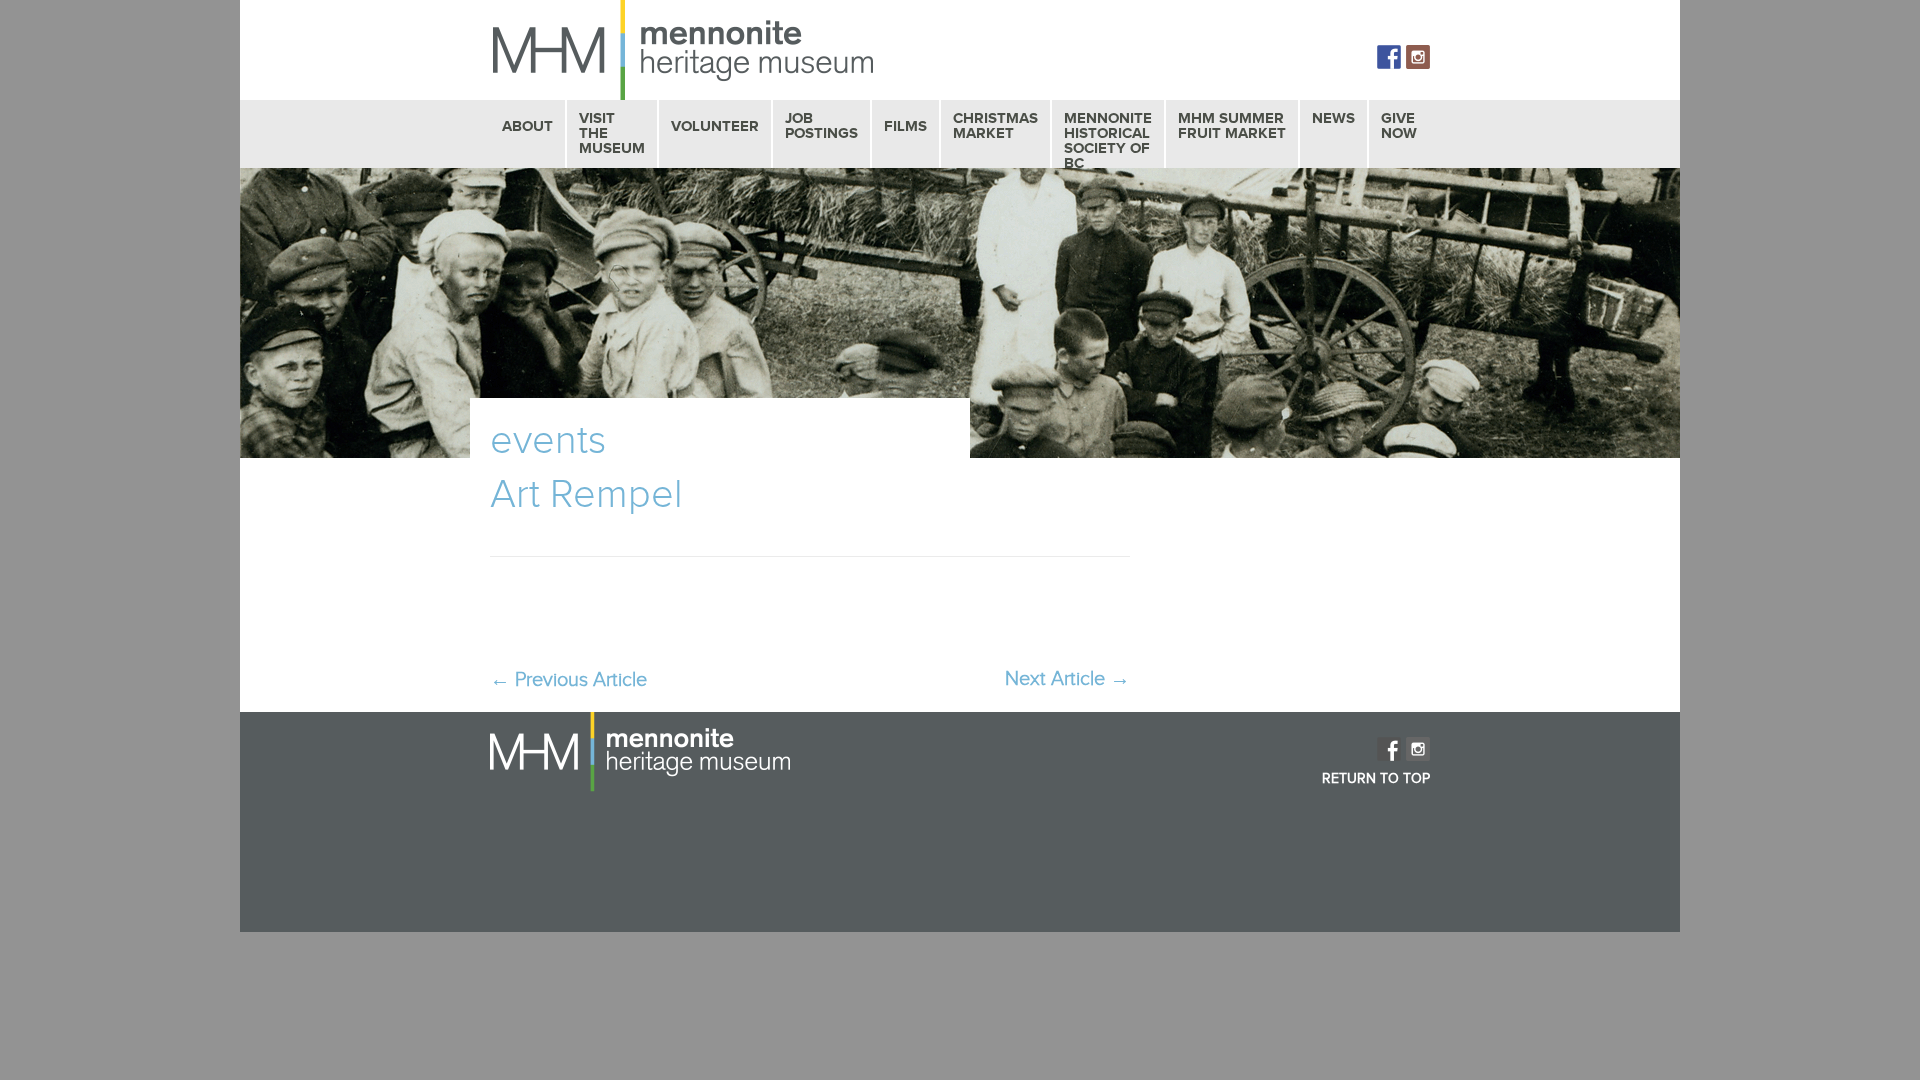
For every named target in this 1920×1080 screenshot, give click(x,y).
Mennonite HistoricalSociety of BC (1108, 141)
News (1333, 118)
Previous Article (568, 680)
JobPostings (821, 126)
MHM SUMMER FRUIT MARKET (1232, 126)
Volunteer (715, 126)
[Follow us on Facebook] (1389, 57)
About (527, 126)
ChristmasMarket (995, 126)
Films (905, 126)
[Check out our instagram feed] (1418, 57)
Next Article (1067, 679)
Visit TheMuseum (612, 133)
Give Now (1399, 126)
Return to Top (1376, 779)
